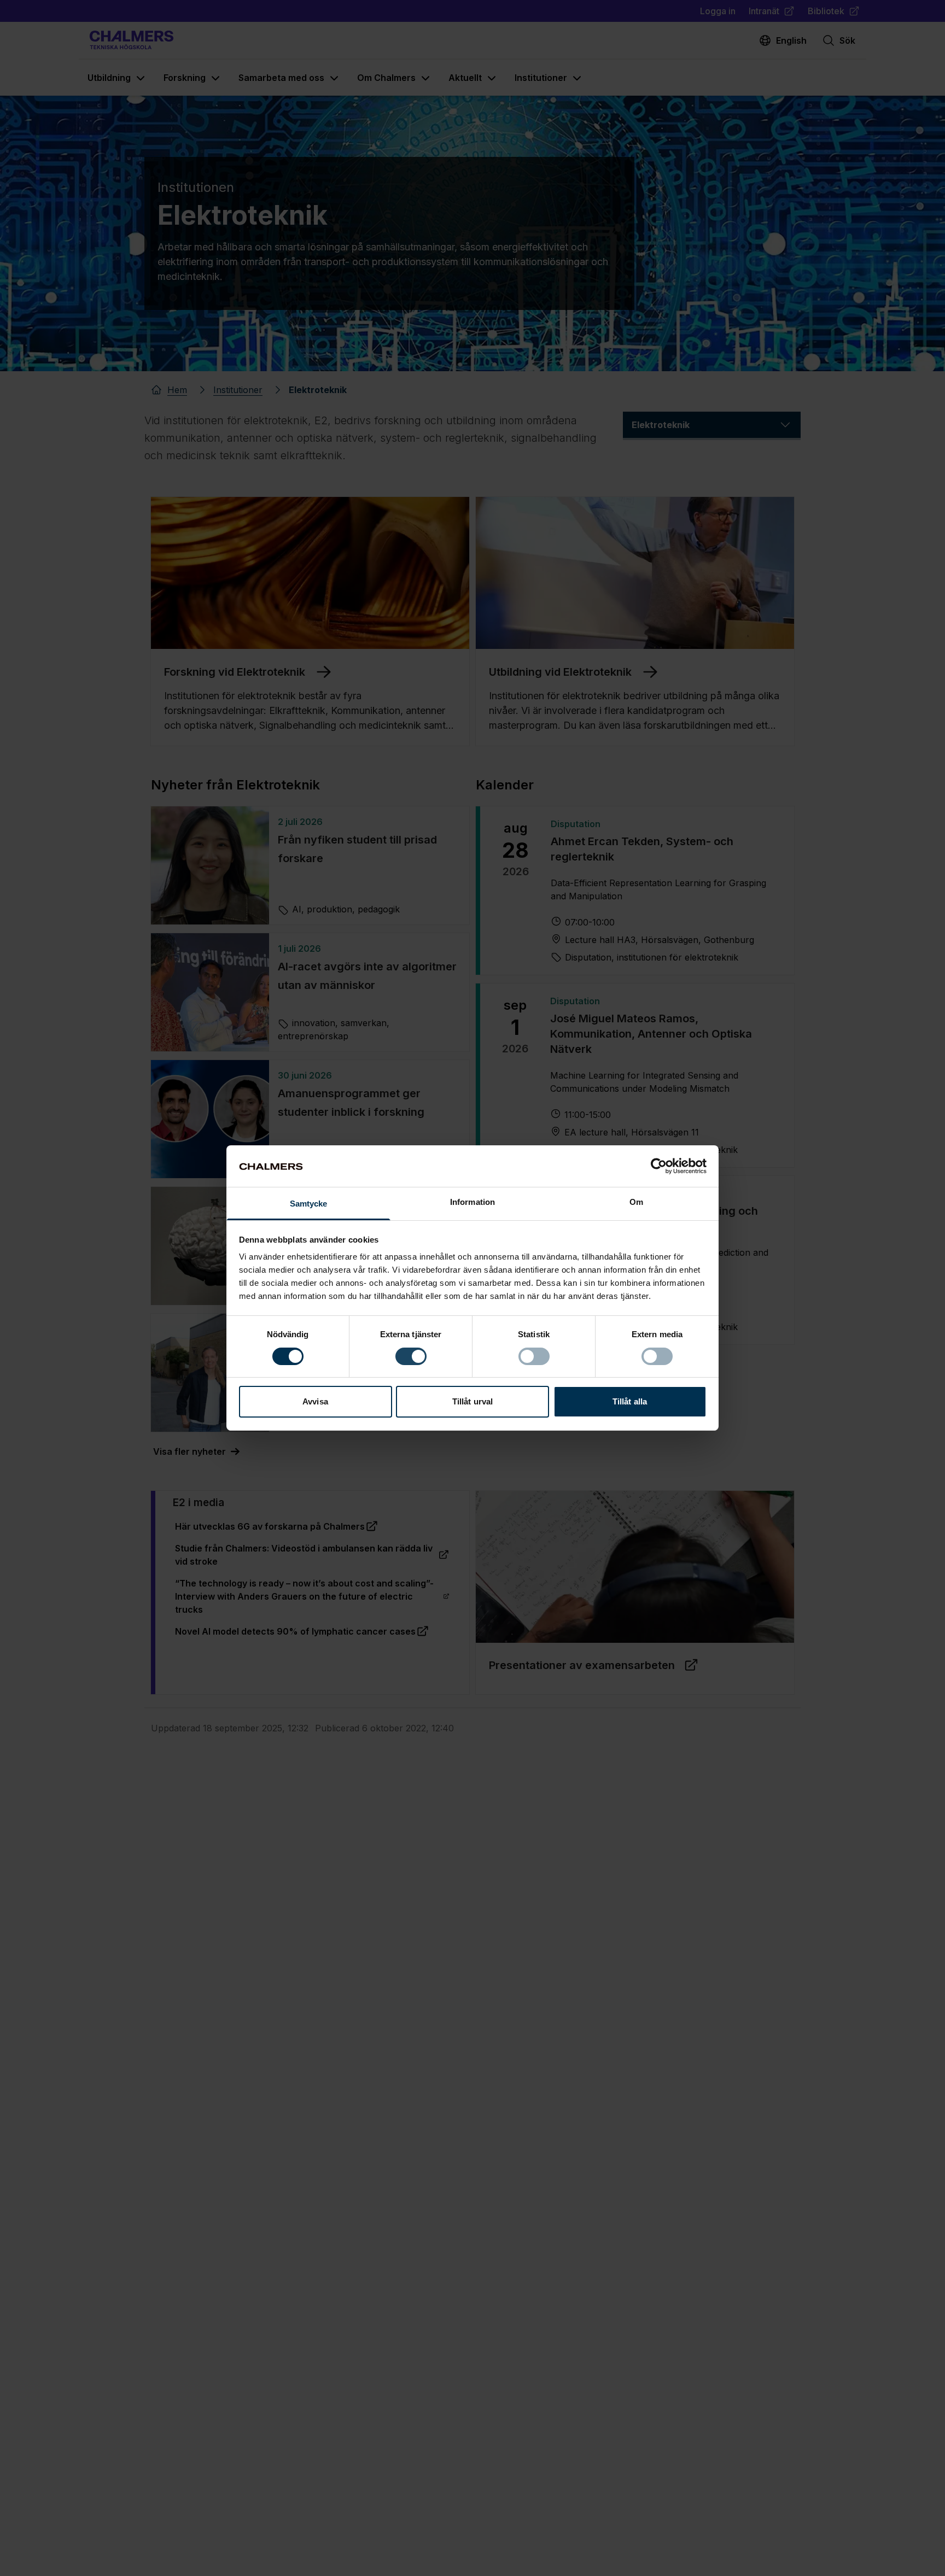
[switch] (411, 1356)
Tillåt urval (472, 1402)
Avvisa (315, 1402)
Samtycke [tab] (309, 1204)
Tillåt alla (630, 1402)
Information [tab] (472, 1202)
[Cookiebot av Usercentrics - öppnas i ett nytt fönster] (659, 1166)
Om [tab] (636, 1202)
